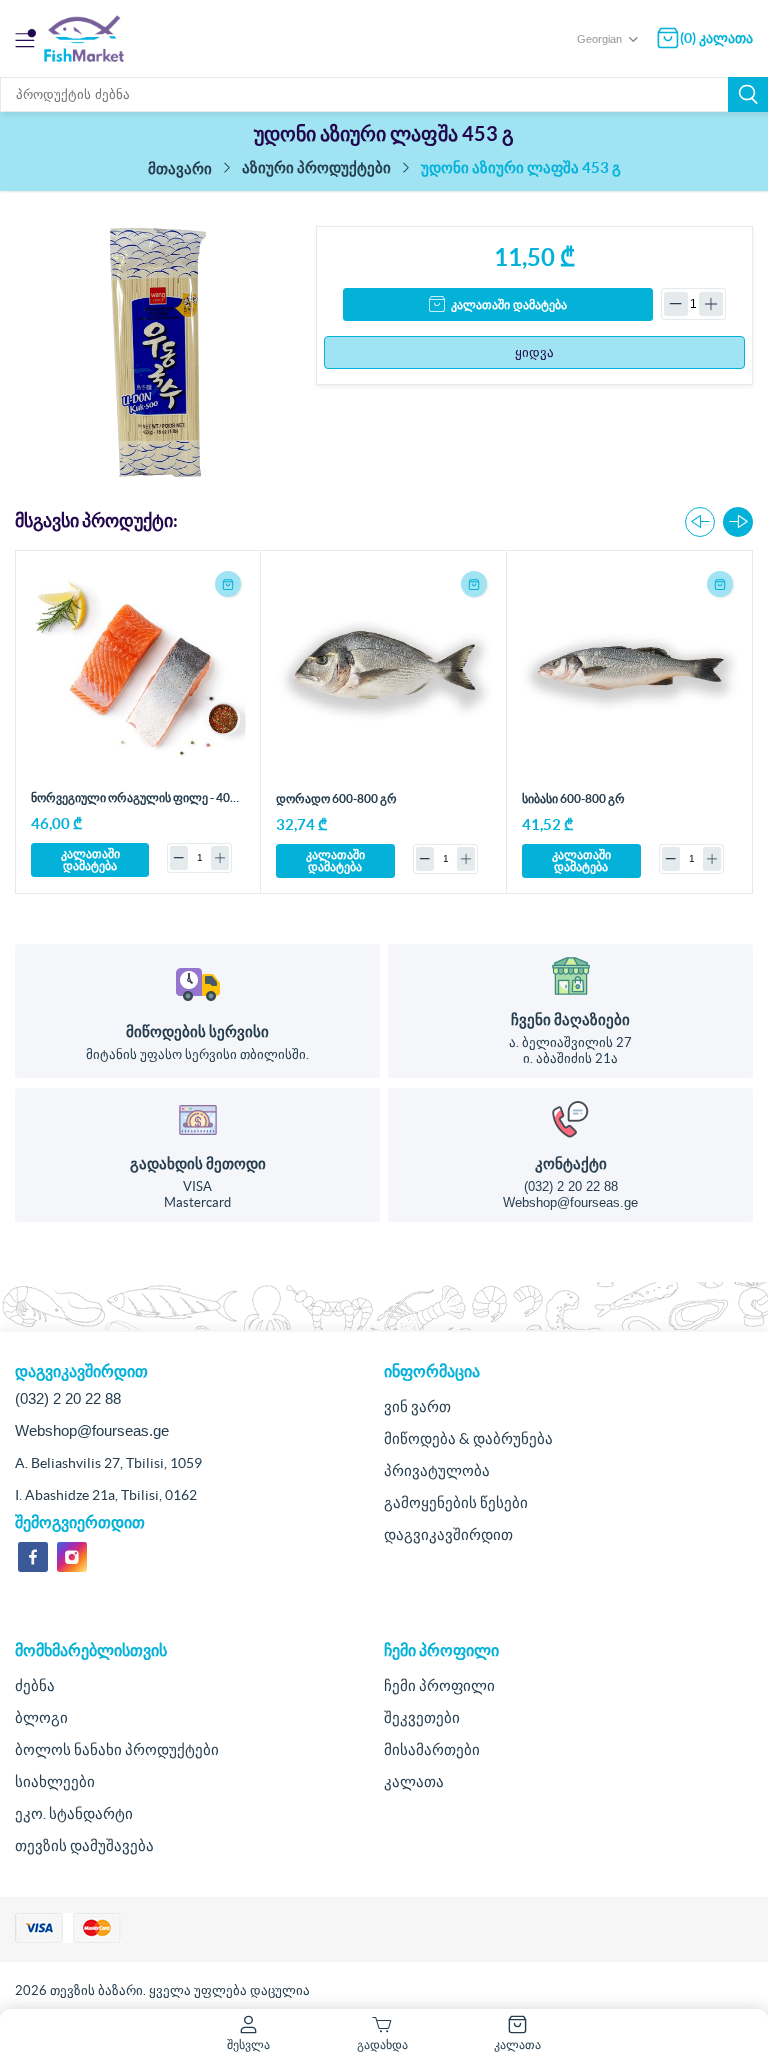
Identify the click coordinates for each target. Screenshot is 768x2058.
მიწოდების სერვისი (197, 1031)
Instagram (72, 1557)
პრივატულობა (437, 1470)
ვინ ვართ (417, 1406)
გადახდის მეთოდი (198, 1163)
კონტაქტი (571, 1163)
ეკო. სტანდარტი (74, 1813)
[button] (738, 522)
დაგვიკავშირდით (448, 1534)
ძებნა (748, 94)
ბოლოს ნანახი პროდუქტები (117, 1749)
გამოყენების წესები (456, 1502)
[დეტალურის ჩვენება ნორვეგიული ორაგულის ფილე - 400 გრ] (138, 673)
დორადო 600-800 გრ (336, 798)
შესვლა (248, 2044)
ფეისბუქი (33, 1557)
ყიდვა (534, 352)
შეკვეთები (422, 1717)
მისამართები (432, 1749)
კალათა (414, 1781)
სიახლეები (55, 1781)
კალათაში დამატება (509, 305)
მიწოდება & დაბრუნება (468, 1438)
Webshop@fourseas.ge (570, 1202)
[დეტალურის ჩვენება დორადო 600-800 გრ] (384, 674)
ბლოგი (41, 1717)
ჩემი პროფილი (439, 1685)
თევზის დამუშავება (84, 1845)
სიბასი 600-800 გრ (573, 798)
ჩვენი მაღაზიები (570, 1019)
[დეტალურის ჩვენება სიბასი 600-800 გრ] (630, 674)
